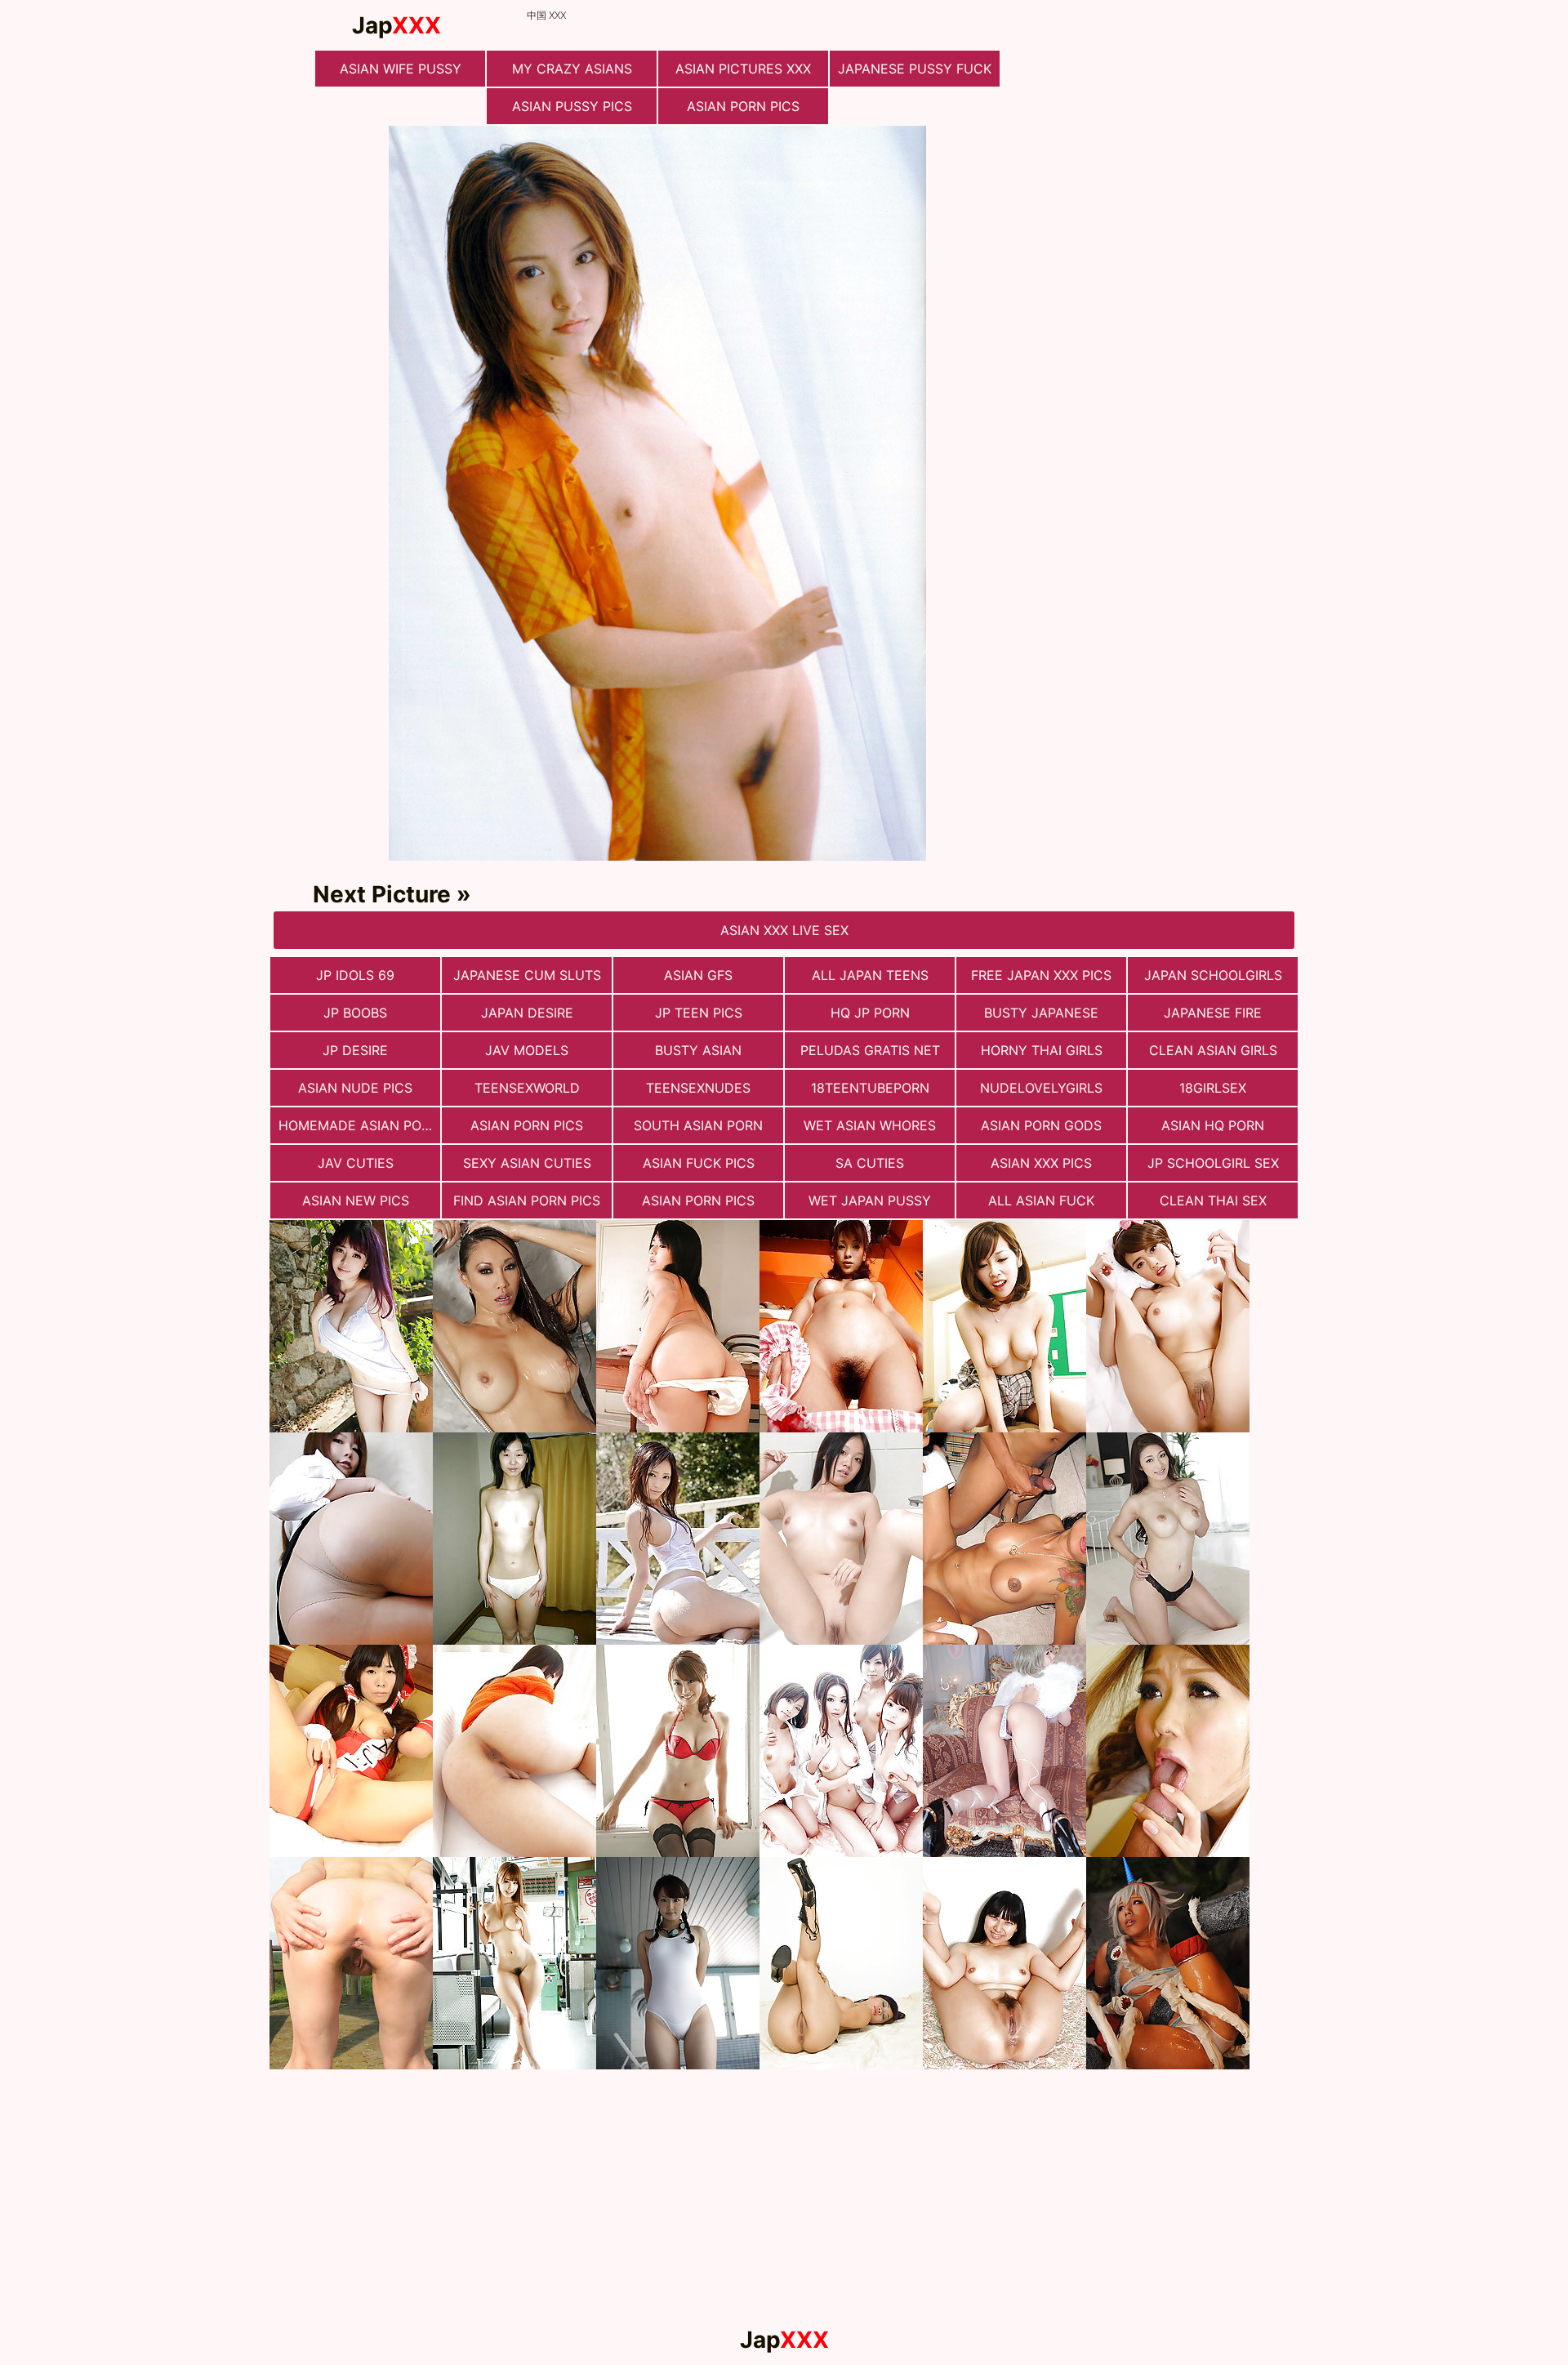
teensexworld (527, 1088)
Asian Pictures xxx (743, 69)
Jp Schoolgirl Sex (1213, 1163)
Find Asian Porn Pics (527, 1200)
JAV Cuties (356, 1163)
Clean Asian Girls (1213, 1050)
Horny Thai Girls (1042, 1050)
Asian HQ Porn (1213, 1125)
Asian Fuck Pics (699, 1163)
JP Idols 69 (355, 975)
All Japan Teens (870, 975)
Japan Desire (527, 1013)
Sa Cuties (870, 1163)
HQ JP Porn (870, 1013)
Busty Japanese (1041, 1013)
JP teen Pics (699, 1013)
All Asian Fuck (1041, 1200)
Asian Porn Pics (743, 106)
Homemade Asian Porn (359, 1125)
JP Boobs (355, 1013)
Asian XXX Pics (1041, 1163)
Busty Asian (698, 1050)
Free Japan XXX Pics (1041, 975)
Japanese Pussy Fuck (915, 69)
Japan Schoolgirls (1213, 975)
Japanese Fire (1213, 1013)
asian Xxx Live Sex (784, 930)
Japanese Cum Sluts (527, 975)
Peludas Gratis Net (870, 1050)
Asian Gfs (698, 975)
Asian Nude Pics (355, 1088)
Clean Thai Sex (1213, 1200)
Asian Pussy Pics (572, 106)
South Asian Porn (698, 1125)
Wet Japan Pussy (870, 1200)
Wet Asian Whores (870, 1125)
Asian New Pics (356, 1200)
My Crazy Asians (572, 69)
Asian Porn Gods (1041, 1125)
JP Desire (355, 1050)
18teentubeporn (870, 1088)
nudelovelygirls (1041, 1088)
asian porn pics (698, 1200)
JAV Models (527, 1050)
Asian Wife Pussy (401, 69)
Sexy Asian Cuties (527, 1163)
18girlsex (1213, 1088)
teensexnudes (698, 1088)
